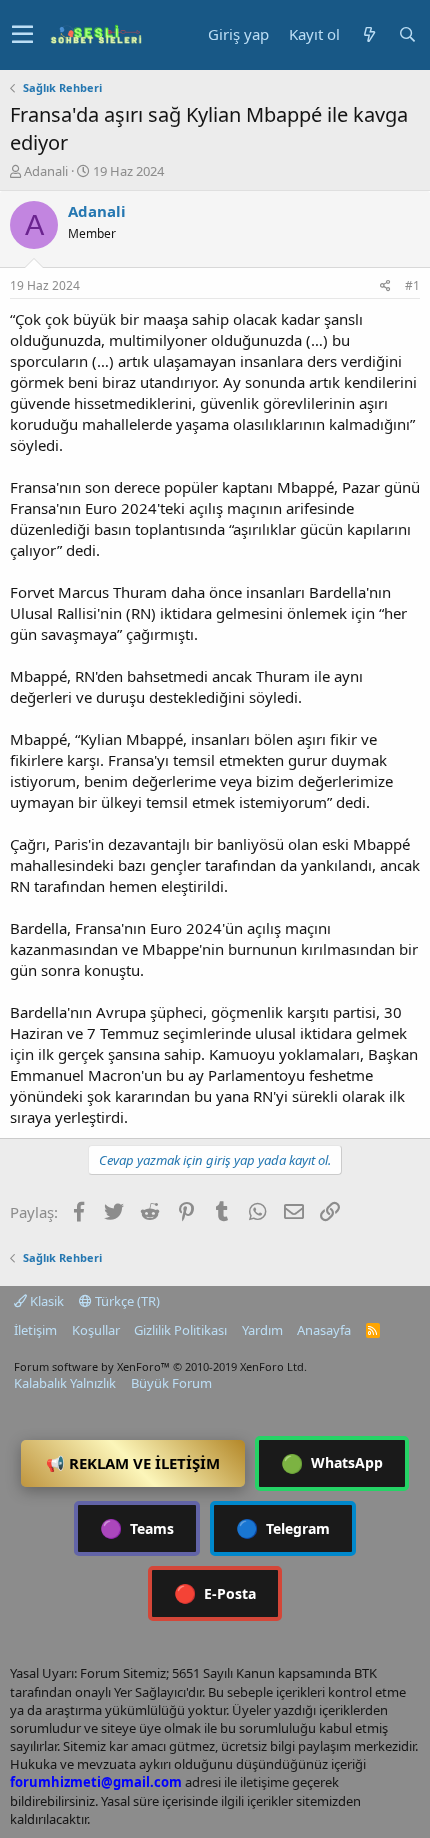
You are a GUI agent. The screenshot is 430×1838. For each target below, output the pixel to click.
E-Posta (215, 1593)
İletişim (35, 1330)
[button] (22, 35)
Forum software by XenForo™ (160, 1366)
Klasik (45, 1301)
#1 (412, 285)
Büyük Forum (171, 1383)
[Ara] (407, 34)
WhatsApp (332, 1463)
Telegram (283, 1528)
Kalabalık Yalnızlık (65, 1383)
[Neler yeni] (369, 34)
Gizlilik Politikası (180, 1330)
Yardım (262, 1330)
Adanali (46, 171)
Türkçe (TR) (126, 1301)
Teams (137, 1528)
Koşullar (96, 1330)
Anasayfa (324, 1330)
